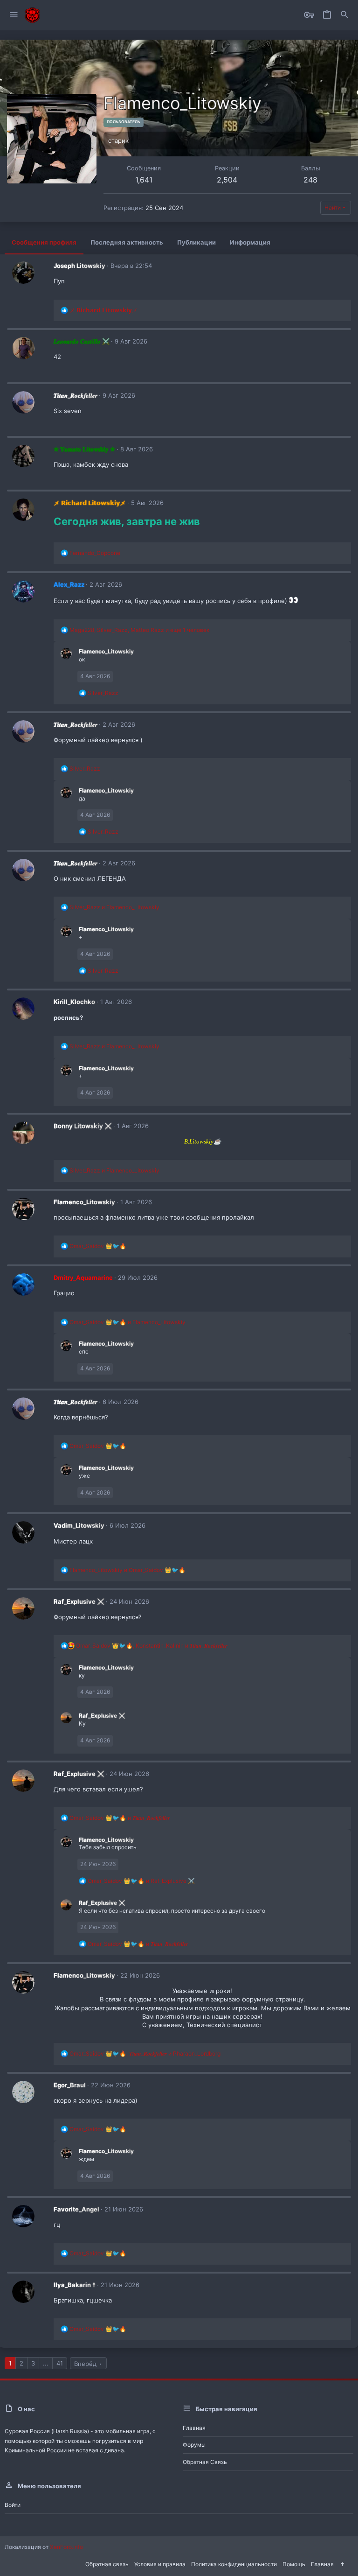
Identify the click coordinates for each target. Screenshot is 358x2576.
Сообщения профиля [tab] (44, 242)
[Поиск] (344, 15)
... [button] (46, 2363)
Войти (13, 2505)
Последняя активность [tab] (127, 242)
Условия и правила (160, 2564)
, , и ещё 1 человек (139, 630)
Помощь (294, 2564)
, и (152, 1646)
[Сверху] (342, 2565)
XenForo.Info (66, 2547)
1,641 (144, 180)
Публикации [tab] (196, 242)
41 (60, 2363)
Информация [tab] (250, 242)
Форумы (194, 2445)
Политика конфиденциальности (234, 2564)
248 (310, 180)
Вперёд (85, 2364)
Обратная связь (205, 2462)
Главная (194, 2428)
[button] (14, 15)
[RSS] (351, 2563)
